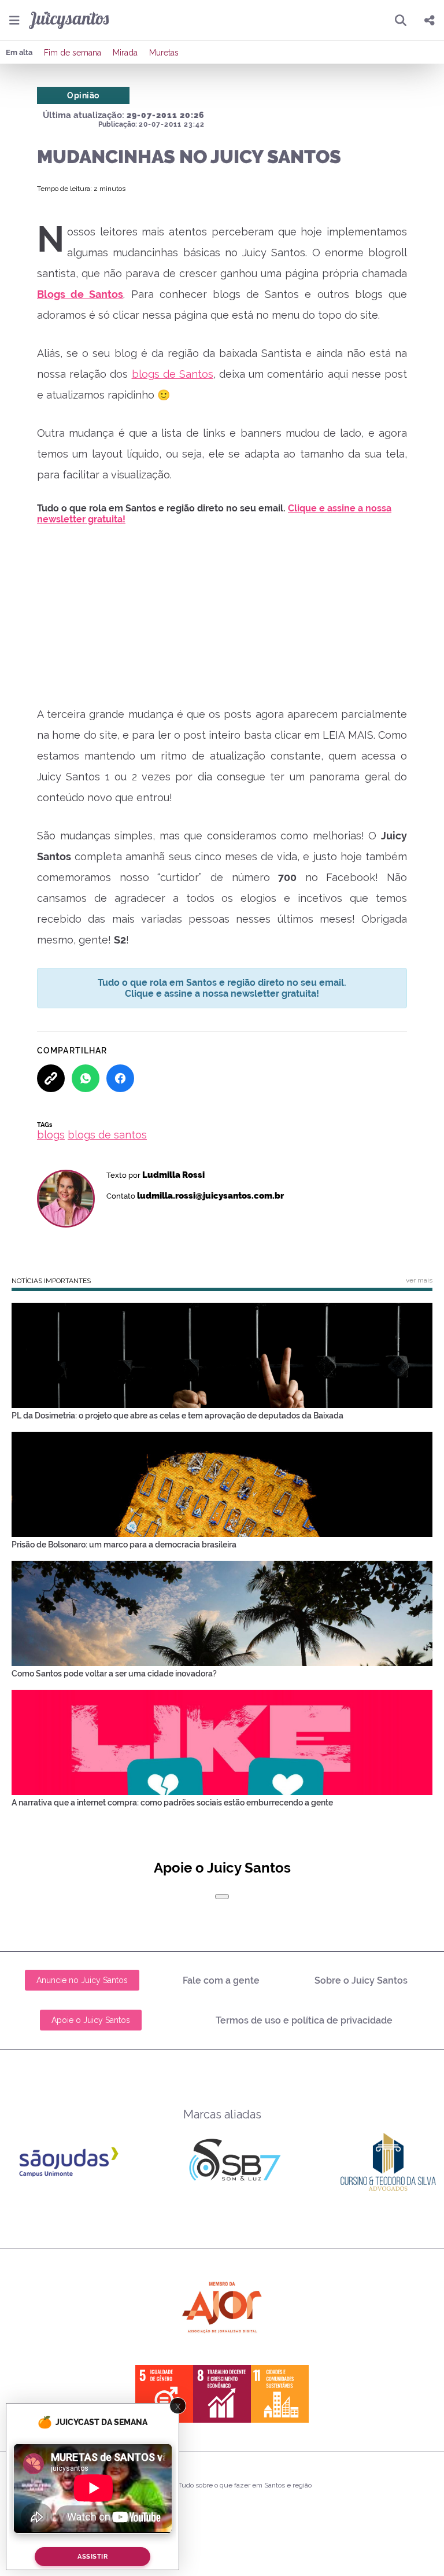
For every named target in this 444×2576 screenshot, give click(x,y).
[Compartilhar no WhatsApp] (86, 1078)
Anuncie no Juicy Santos (82, 1980)
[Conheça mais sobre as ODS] (222, 2394)
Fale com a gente (221, 1980)
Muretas (164, 53)
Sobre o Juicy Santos (361, 1980)
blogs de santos (107, 1135)
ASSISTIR (92, 2557)
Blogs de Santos (80, 294)
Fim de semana (73, 53)
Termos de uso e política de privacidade (304, 2020)
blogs (51, 1135)
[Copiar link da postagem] (51, 1078)
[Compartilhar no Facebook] (120, 1078)
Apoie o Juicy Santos (91, 2020)
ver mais (419, 1280)
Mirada (125, 53)
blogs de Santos (173, 374)
